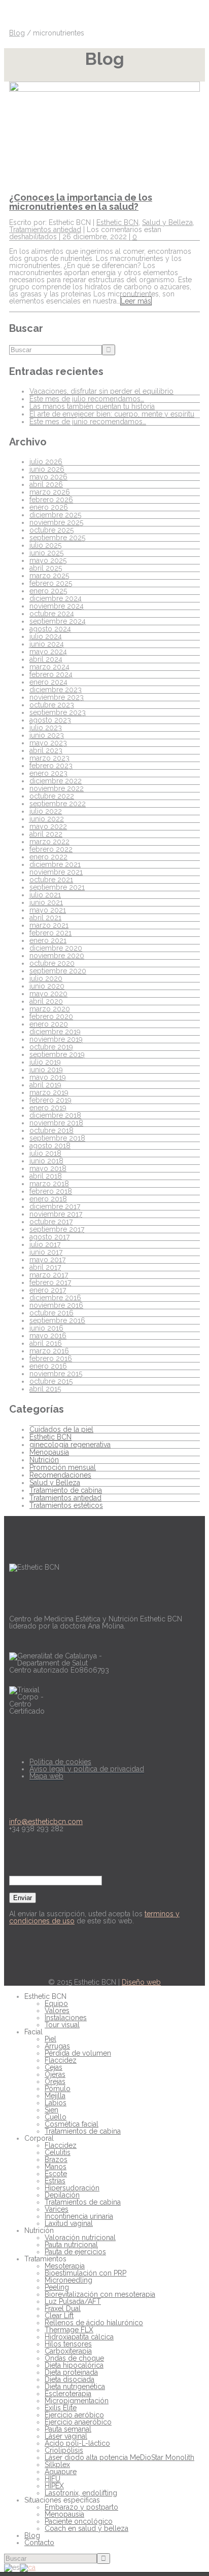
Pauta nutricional (71, 2245)
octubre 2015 (51, 1381)
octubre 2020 (52, 963)
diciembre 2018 (55, 1115)
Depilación (62, 2195)
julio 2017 (45, 1244)
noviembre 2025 (56, 522)
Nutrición (44, 1460)
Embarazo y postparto (81, 2507)
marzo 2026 (50, 492)
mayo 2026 (48, 477)
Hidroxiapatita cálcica (79, 2337)
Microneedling (68, 2280)
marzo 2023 (49, 758)
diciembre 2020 (56, 948)
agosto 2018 (50, 1146)
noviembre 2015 (56, 1374)
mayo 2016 (48, 1336)
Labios (56, 2103)
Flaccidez (61, 2060)
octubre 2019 (51, 1047)
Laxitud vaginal (69, 2223)
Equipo (56, 2003)
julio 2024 (46, 636)
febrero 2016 (51, 1358)
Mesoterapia (65, 2266)
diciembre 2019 (55, 1032)
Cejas (54, 2067)
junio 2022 (47, 819)
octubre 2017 (51, 1222)
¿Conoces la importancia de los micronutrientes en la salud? (81, 202)
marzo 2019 (49, 1092)
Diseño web (141, 1982)
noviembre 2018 (56, 1123)
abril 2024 (46, 659)
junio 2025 (46, 553)
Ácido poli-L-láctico (77, 2443)
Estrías (55, 2181)
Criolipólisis (64, 2450)
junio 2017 (46, 1252)
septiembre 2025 (57, 538)
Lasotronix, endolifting (81, 2493)
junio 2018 (46, 1161)
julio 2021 (45, 895)
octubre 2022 (52, 796)
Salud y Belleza (167, 222)
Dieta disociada (69, 2379)
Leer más (136, 301)
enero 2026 (49, 507)
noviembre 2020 (57, 956)
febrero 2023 (51, 766)
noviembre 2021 (56, 872)
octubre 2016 (51, 1313)
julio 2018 (45, 1153)
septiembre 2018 (57, 1138)
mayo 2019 (48, 1077)
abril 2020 (46, 1001)
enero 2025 (48, 591)
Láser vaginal (66, 2436)
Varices (57, 2209)
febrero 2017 (50, 1282)
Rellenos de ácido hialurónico (94, 2323)
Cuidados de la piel (61, 1429)
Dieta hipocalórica (74, 2365)
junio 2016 (46, 1328)
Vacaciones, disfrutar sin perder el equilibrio (101, 391)
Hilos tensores (68, 2344)
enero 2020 (49, 1024)
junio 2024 (47, 644)
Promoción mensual (63, 1467)
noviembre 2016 (56, 1305)
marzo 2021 (49, 925)
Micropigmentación (77, 2401)
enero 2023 (48, 773)
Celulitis (58, 2152)
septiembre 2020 (58, 971)
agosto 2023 (50, 720)
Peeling (57, 2287)
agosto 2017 (49, 1237)
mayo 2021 (48, 910)
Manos (56, 2167)
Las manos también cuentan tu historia (92, 406)
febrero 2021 (50, 933)
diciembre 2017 (55, 1206)
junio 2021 (46, 902)
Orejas (55, 2081)
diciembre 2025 (55, 515)
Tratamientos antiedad (45, 230)
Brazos (56, 2160)
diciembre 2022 (56, 781)
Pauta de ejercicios (75, 2252)
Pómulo (58, 2089)
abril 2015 (45, 1389)
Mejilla (55, 2096)
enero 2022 (48, 857)
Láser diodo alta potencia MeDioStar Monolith (119, 2457)
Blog (17, 33)
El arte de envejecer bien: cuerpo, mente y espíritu (112, 414)
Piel (50, 2039)
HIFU (53, 2479)
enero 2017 (48, 1290)
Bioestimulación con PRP (85, 2273)
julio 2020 (46, 978)
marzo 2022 (49, 842)
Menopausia (49, 1452)
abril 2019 (45, 1085)
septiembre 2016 (57, 1320)
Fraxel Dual (63, 2308)
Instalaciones (66, 2018)
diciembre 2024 (56, 598)
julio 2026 (46, 462)
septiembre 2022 (58, 804)
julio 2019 (45, 1062)
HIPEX (54, 2486)
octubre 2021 (51, 880)
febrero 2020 (51, 1016)
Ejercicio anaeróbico (78, 2422)
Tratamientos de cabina (83, 2131)
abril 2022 (46, 834)
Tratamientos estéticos (66, 1505)
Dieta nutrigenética (75, 2386)
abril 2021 (45, 918)
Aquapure (61, 2472)
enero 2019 (48, 1108)
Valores (57, 2011)
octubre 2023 (52, 705)
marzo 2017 (49, 1275)
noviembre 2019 (56, 1039)
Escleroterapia (68, 2394)
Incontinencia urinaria (79, 2216)
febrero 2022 (51, 849)
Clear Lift (59, 2316)
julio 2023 (46, 728)
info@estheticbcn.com (46, 1822)
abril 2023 (46, 750)
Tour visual (62, 2025)
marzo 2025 (49, 576)
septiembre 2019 (57, 1054)
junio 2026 (47, 469)
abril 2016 (46, 1343)
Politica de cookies (60, 1762)
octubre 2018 (51, 1130)
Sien (51, 2110)
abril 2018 (46, 1176)
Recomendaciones (60, 1475)
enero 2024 (48, 682)
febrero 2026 (51, 500)
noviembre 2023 (57, 697)
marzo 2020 (50, 1009)
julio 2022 (46, 811)
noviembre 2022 (57, 788)
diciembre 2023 (56, 690)
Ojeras (55, 2074)
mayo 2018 (48, 1168)
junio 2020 (47, 986)
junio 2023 (47, 735)
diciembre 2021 (55, 864)
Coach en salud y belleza (86, 2528)
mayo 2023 (48, 743)
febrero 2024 (51, 674)
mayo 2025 (48, 560)
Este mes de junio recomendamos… (88, 422)
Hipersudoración (72, 2188)
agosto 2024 (50, 629)
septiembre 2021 (57, 887)
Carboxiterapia (68, 2351)
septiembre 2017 (57, 1229)
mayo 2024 (48, 652)
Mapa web (46, 1776)
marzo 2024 (49, 667)
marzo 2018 (49, 1184)
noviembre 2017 (56, 1214)
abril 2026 (46, 484)
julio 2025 (45, 545)
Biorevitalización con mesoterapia (100, 2294)
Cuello (56, 2117)
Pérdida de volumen (78, 2053)
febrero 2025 (51, 583)
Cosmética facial (72, 2124)
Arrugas (57, 2046)
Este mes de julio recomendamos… (87, 399)
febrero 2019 (50, 1100)
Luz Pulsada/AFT (73, 2301)
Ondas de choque (74, 2358)
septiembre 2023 (58, 712)
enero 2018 (48, 1199)
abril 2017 (45, 1267)
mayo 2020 (48, 994)
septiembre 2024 (58, 621)
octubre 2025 (51, 530)
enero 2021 (48, 940)
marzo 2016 (49, 1351)
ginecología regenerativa (70, 1445)
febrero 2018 (51, 1191)
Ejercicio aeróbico (74, 2415)
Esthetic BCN (117, 222)
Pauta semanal (68, 2429)
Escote (56, 2174)
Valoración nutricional (80, 2238)
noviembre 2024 (57, 606)
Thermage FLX (69, 2330)
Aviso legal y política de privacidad (87, 1769)
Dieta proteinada (71, 2372)
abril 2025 (46, 568)
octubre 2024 (52, 614)
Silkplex (57, 2465)
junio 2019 (46, 1070)
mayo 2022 (48, 826)
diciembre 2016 (55, 1298)
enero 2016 (48, 1366)
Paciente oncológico (79, 2521)
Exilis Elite (61, 2408)
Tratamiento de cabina (66, 1490)
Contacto (39, 2543)
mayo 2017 (47, 1260)
